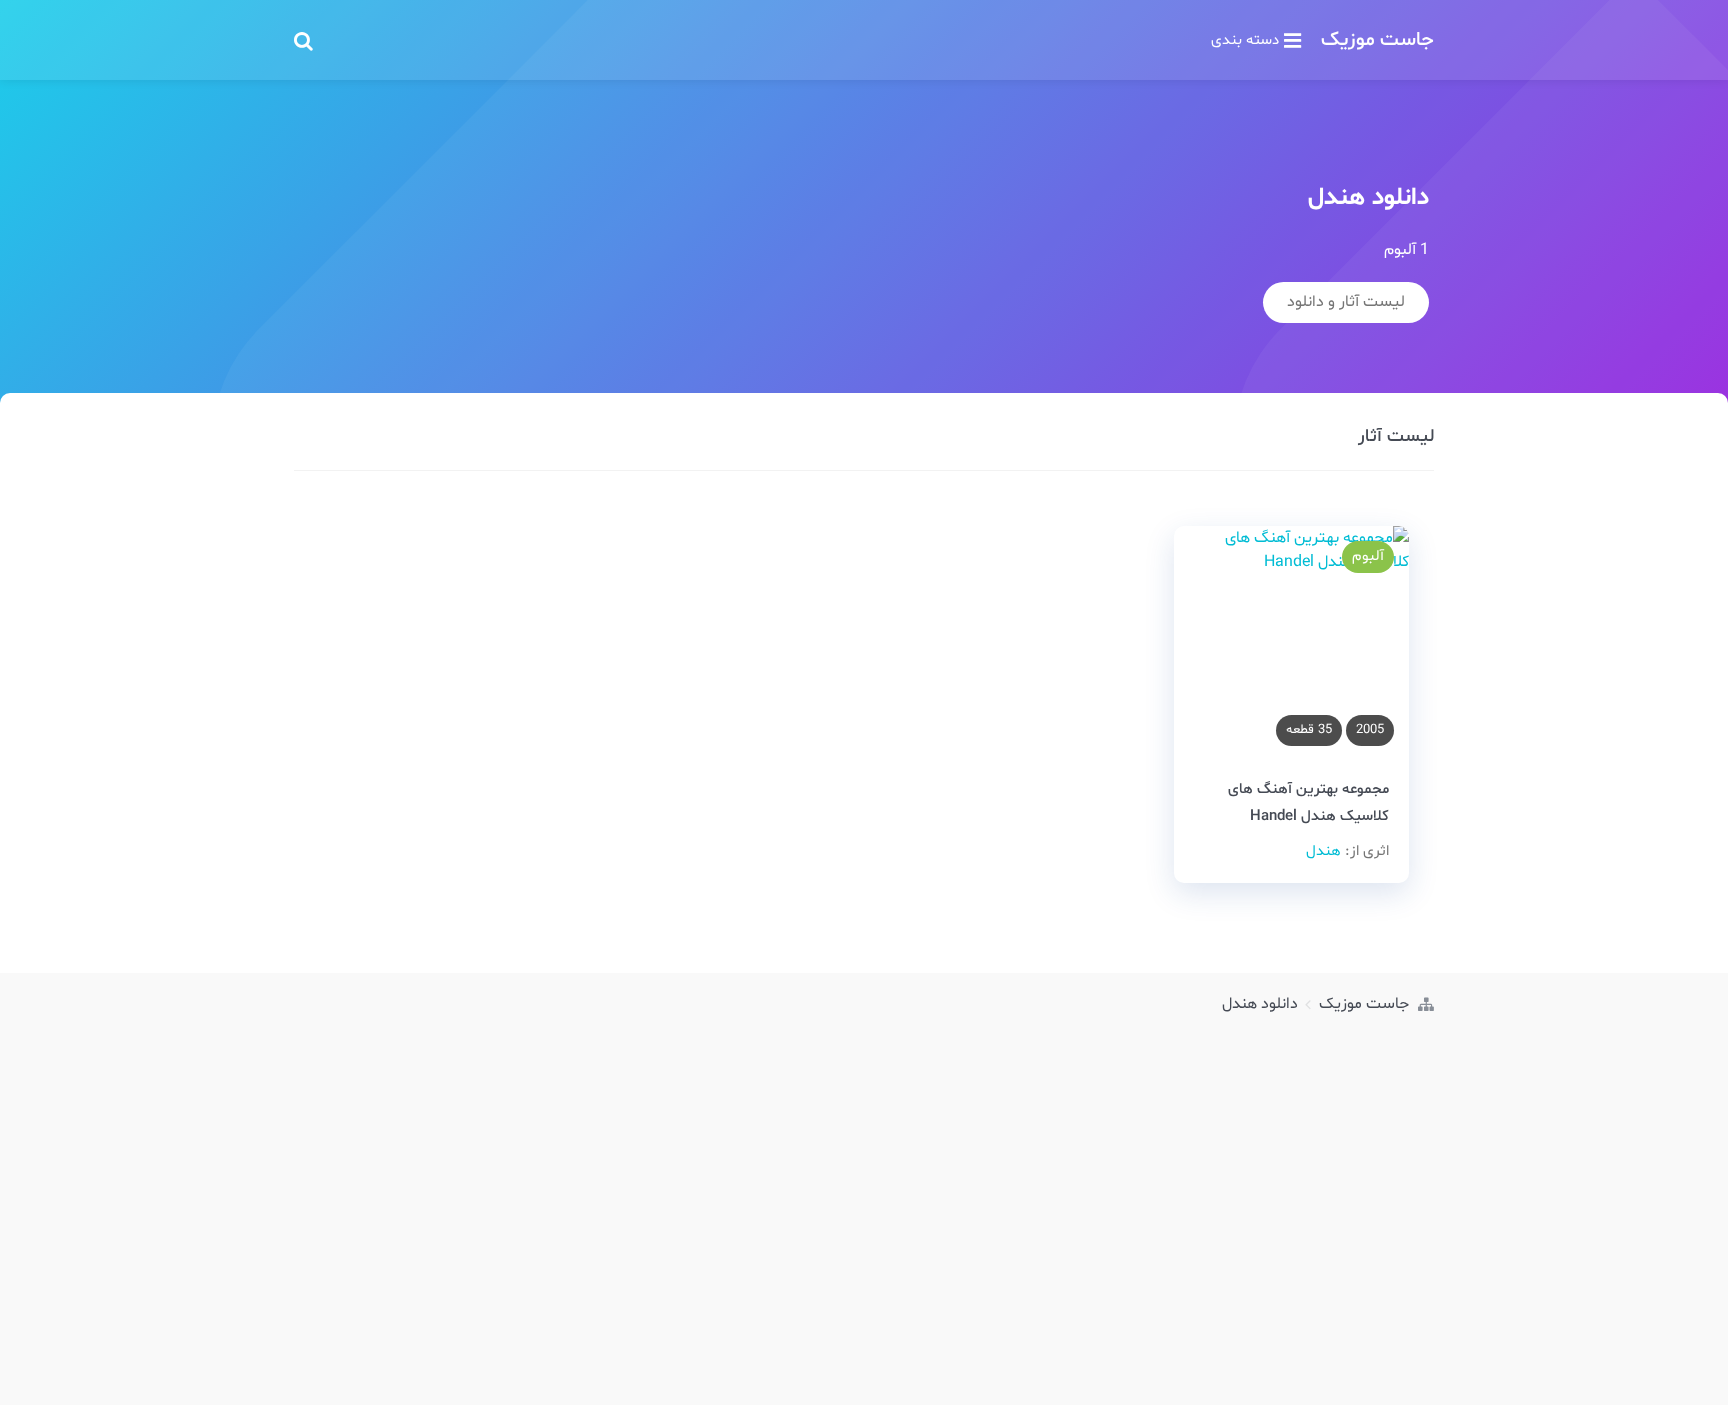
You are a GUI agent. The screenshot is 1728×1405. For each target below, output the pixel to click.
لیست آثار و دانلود (1346, 302)
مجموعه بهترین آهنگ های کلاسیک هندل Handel (1308, 803)
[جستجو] (303, 40)
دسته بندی (1245, 40)
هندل (1323, 851)
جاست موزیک (1377, 40)
